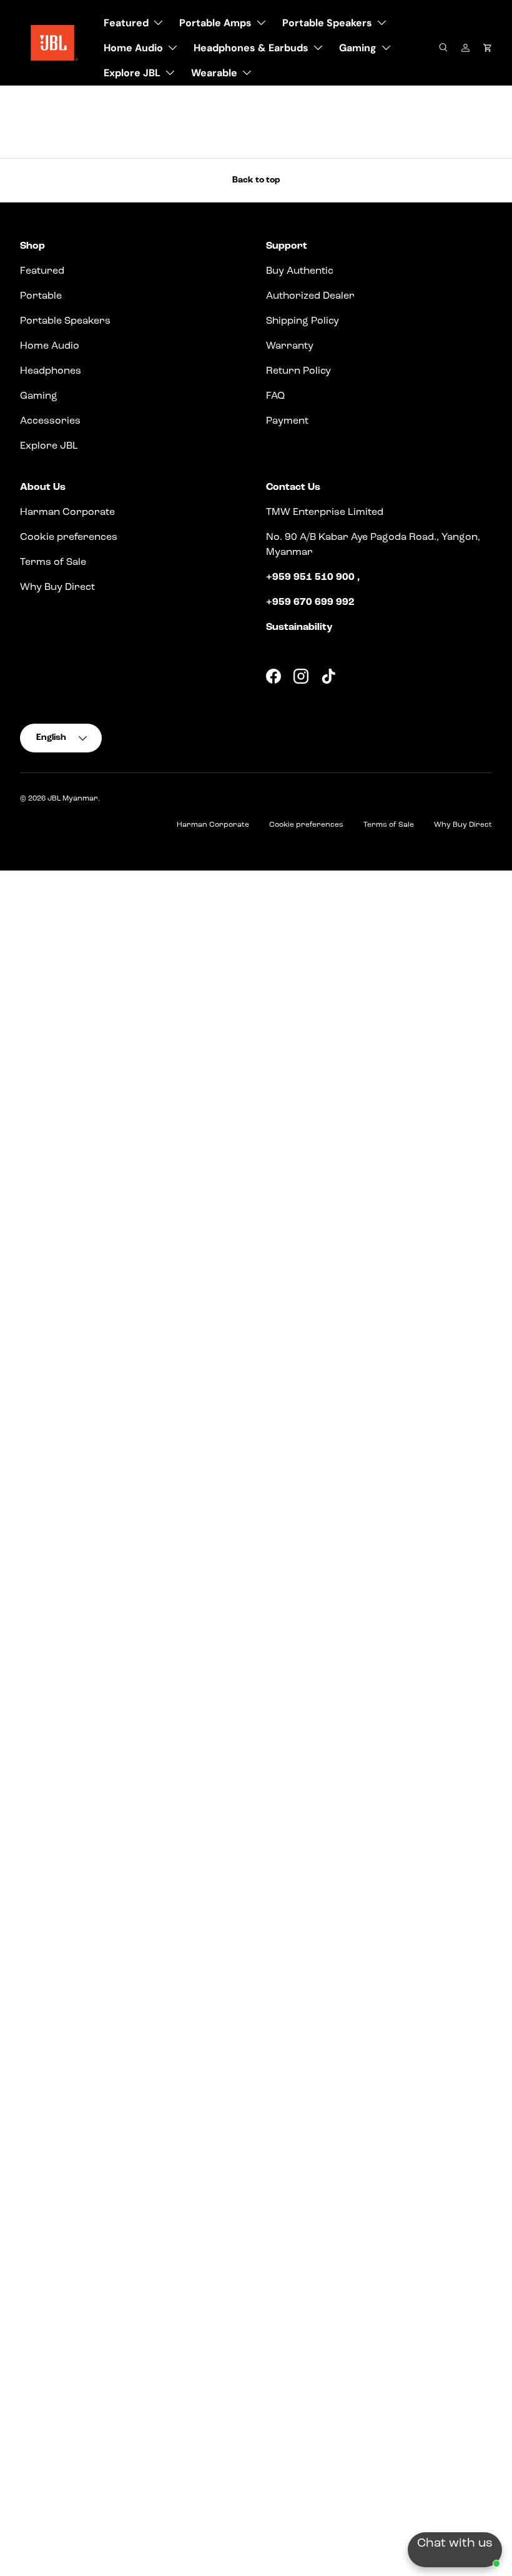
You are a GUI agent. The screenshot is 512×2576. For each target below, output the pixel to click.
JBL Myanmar (73, 799)
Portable (41, 296)
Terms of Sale (53, 562)
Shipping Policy (303, 321)
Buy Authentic (300, 271)
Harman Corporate (67, 512)
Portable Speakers (65, 321)
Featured (42, 271)
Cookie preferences (69, 537)
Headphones (51, 371)
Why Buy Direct (57, 587)
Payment (287, 421)
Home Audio (50, 346)
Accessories (50, 421)
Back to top (256, 180)
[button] (487, 48)
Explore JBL (49, 446)
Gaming (39, 396)
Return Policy (298, 371)
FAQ (275, 396)
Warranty (290, 346)
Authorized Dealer (310, 296)
